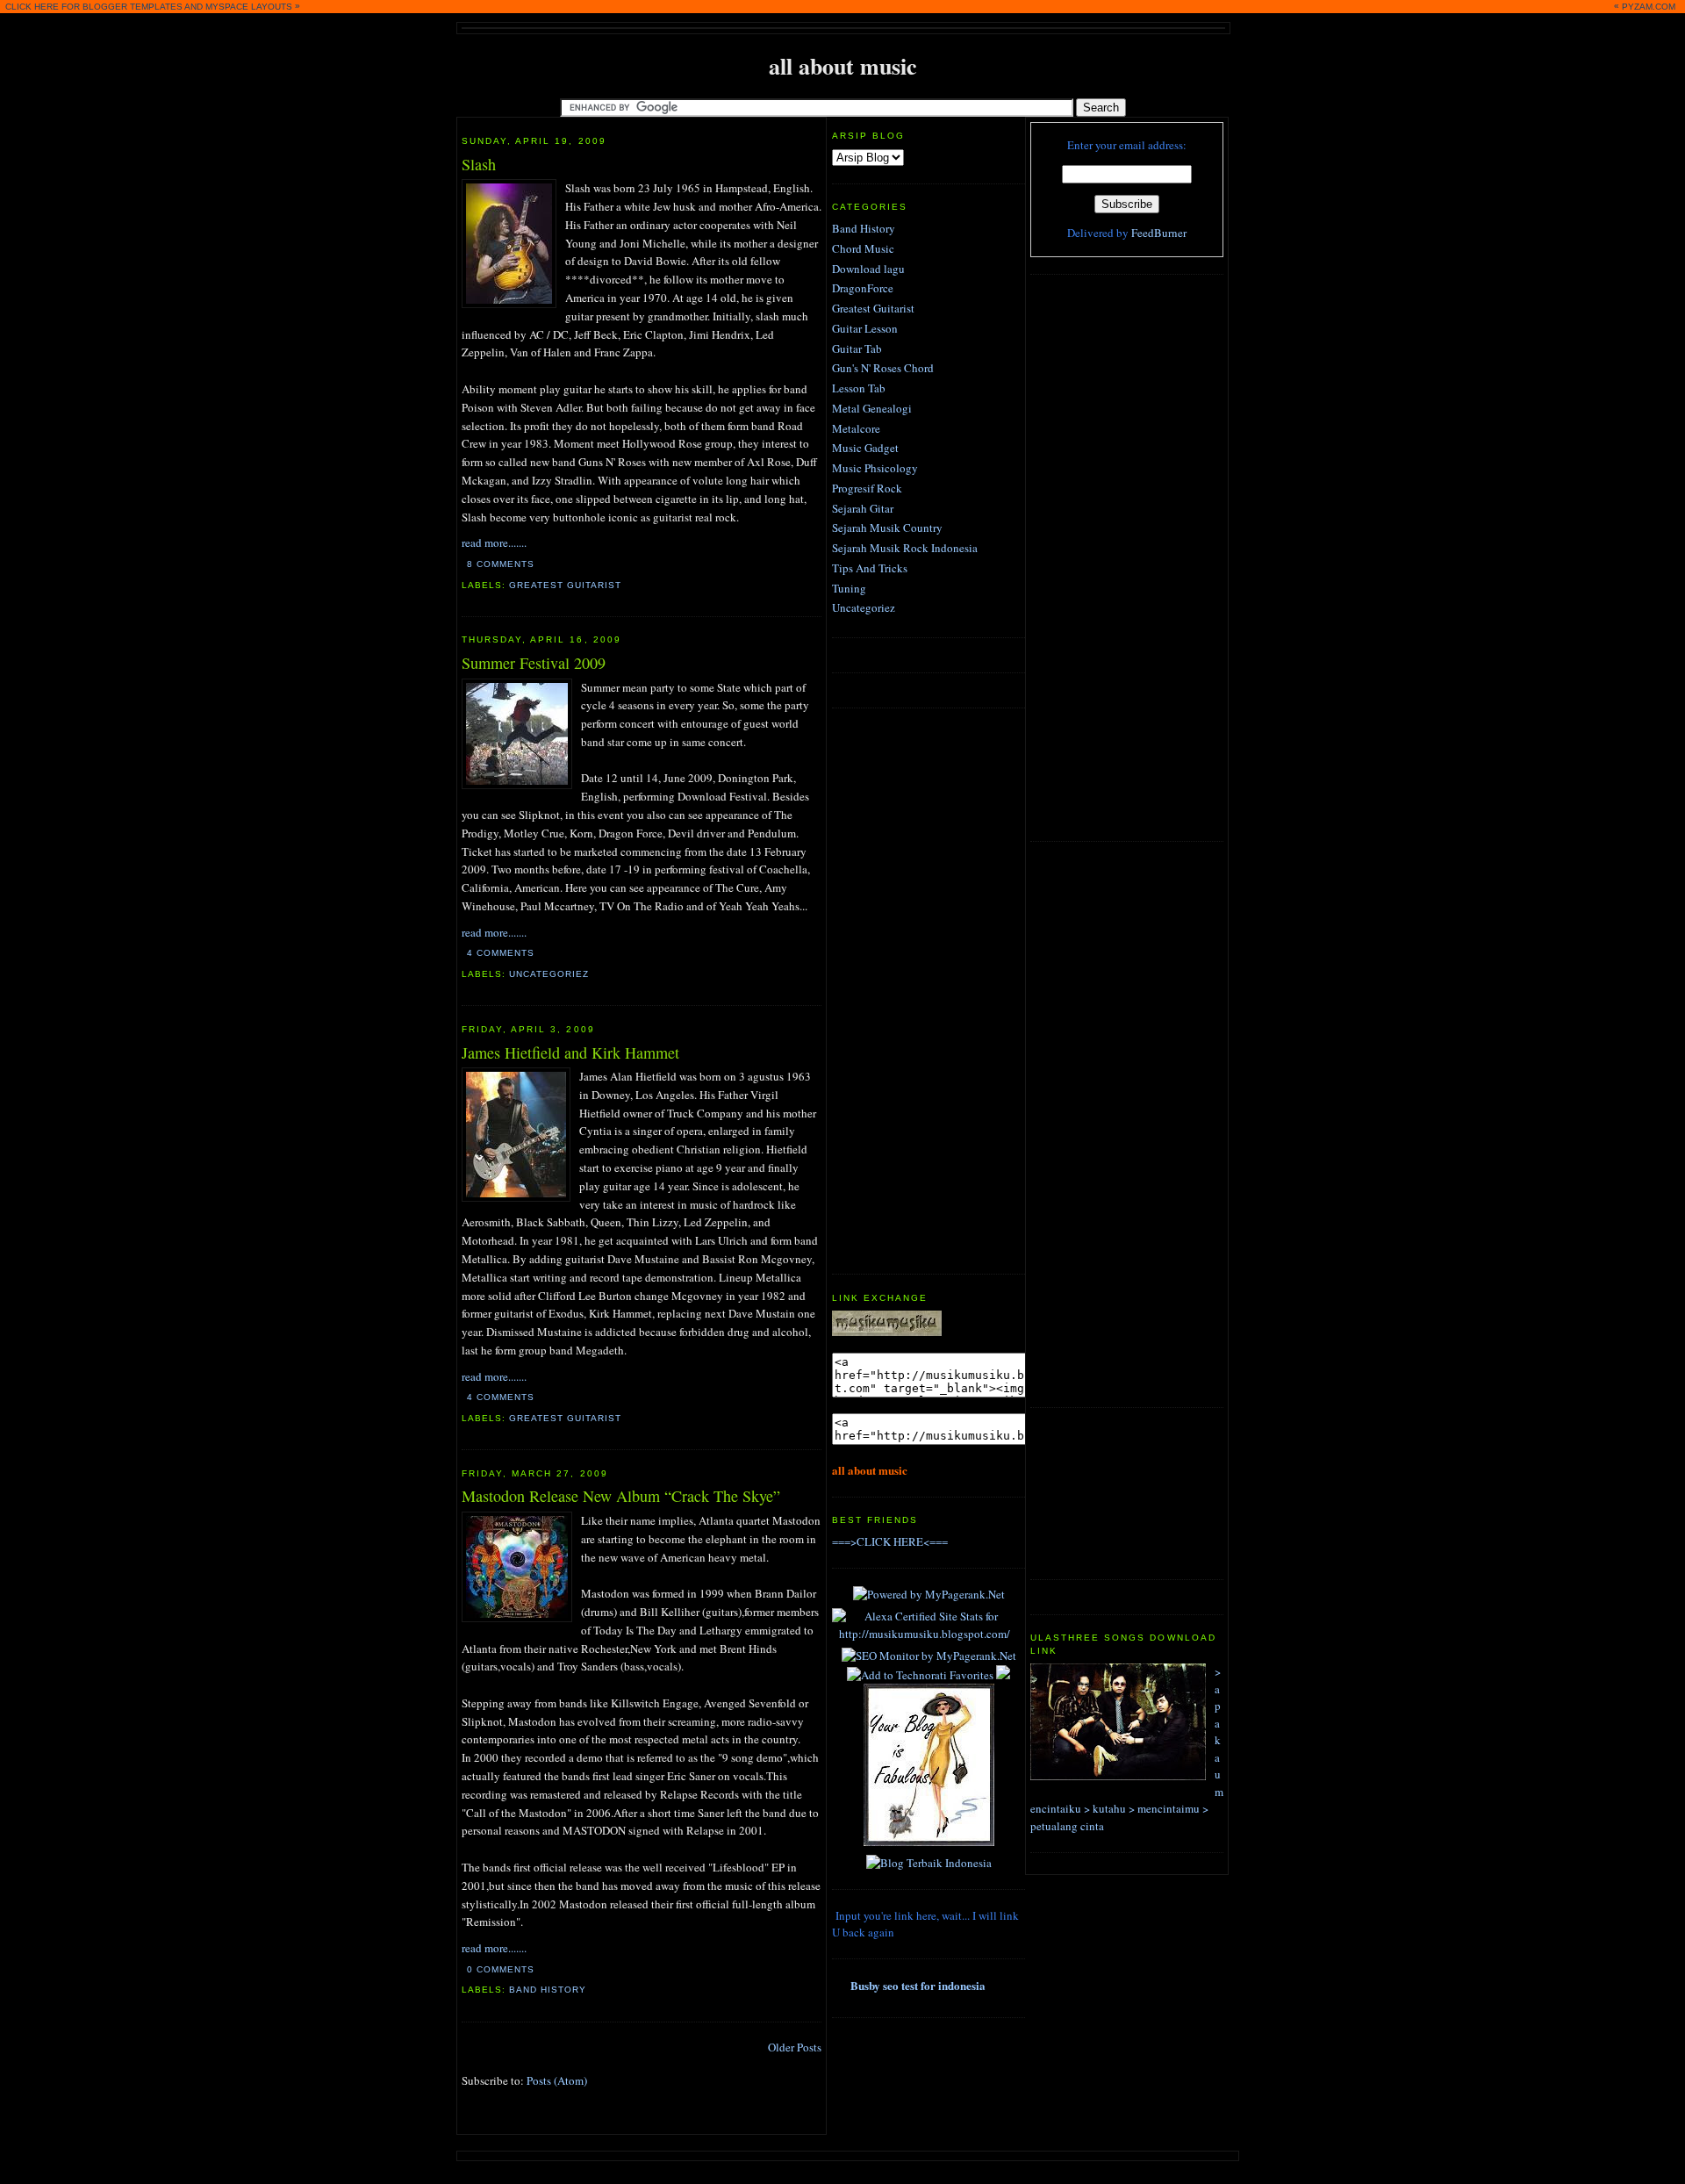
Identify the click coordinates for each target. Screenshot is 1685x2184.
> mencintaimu (1164, 1808)
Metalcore (856, 428)
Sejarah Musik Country (887, 528)
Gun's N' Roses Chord (883, 368)
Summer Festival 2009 (534, 663)
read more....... (494, 542)
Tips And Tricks (870, 568)
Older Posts (795, 2047)
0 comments (501, 1969)
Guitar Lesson (865, 328)
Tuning (849, 588)
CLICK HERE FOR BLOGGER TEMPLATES (94, 7)
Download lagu (868, 269)
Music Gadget (865, 448)
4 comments (501, 953)
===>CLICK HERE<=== (890, 1541)
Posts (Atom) (557, 2080)
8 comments (501, 564)
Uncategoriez (549, 974)
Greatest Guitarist (565, 585)
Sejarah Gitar (863, 508)
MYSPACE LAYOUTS (249, 7)
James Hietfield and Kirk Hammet (570, 1052)
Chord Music (863, 248)
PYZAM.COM (1649, 7)
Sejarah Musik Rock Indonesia (905, 548)
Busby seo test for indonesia (918, 1985)
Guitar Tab (857, 348)
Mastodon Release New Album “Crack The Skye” (621, 1496)
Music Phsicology (875, 468)
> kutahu (1105, 1808)
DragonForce (863, 288)
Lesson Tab (859, 388)
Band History (548, 1990)
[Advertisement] (1101, 556)
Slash (479, 164)
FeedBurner (1159, 233)
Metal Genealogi (872, 408)
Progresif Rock (867, 488)
